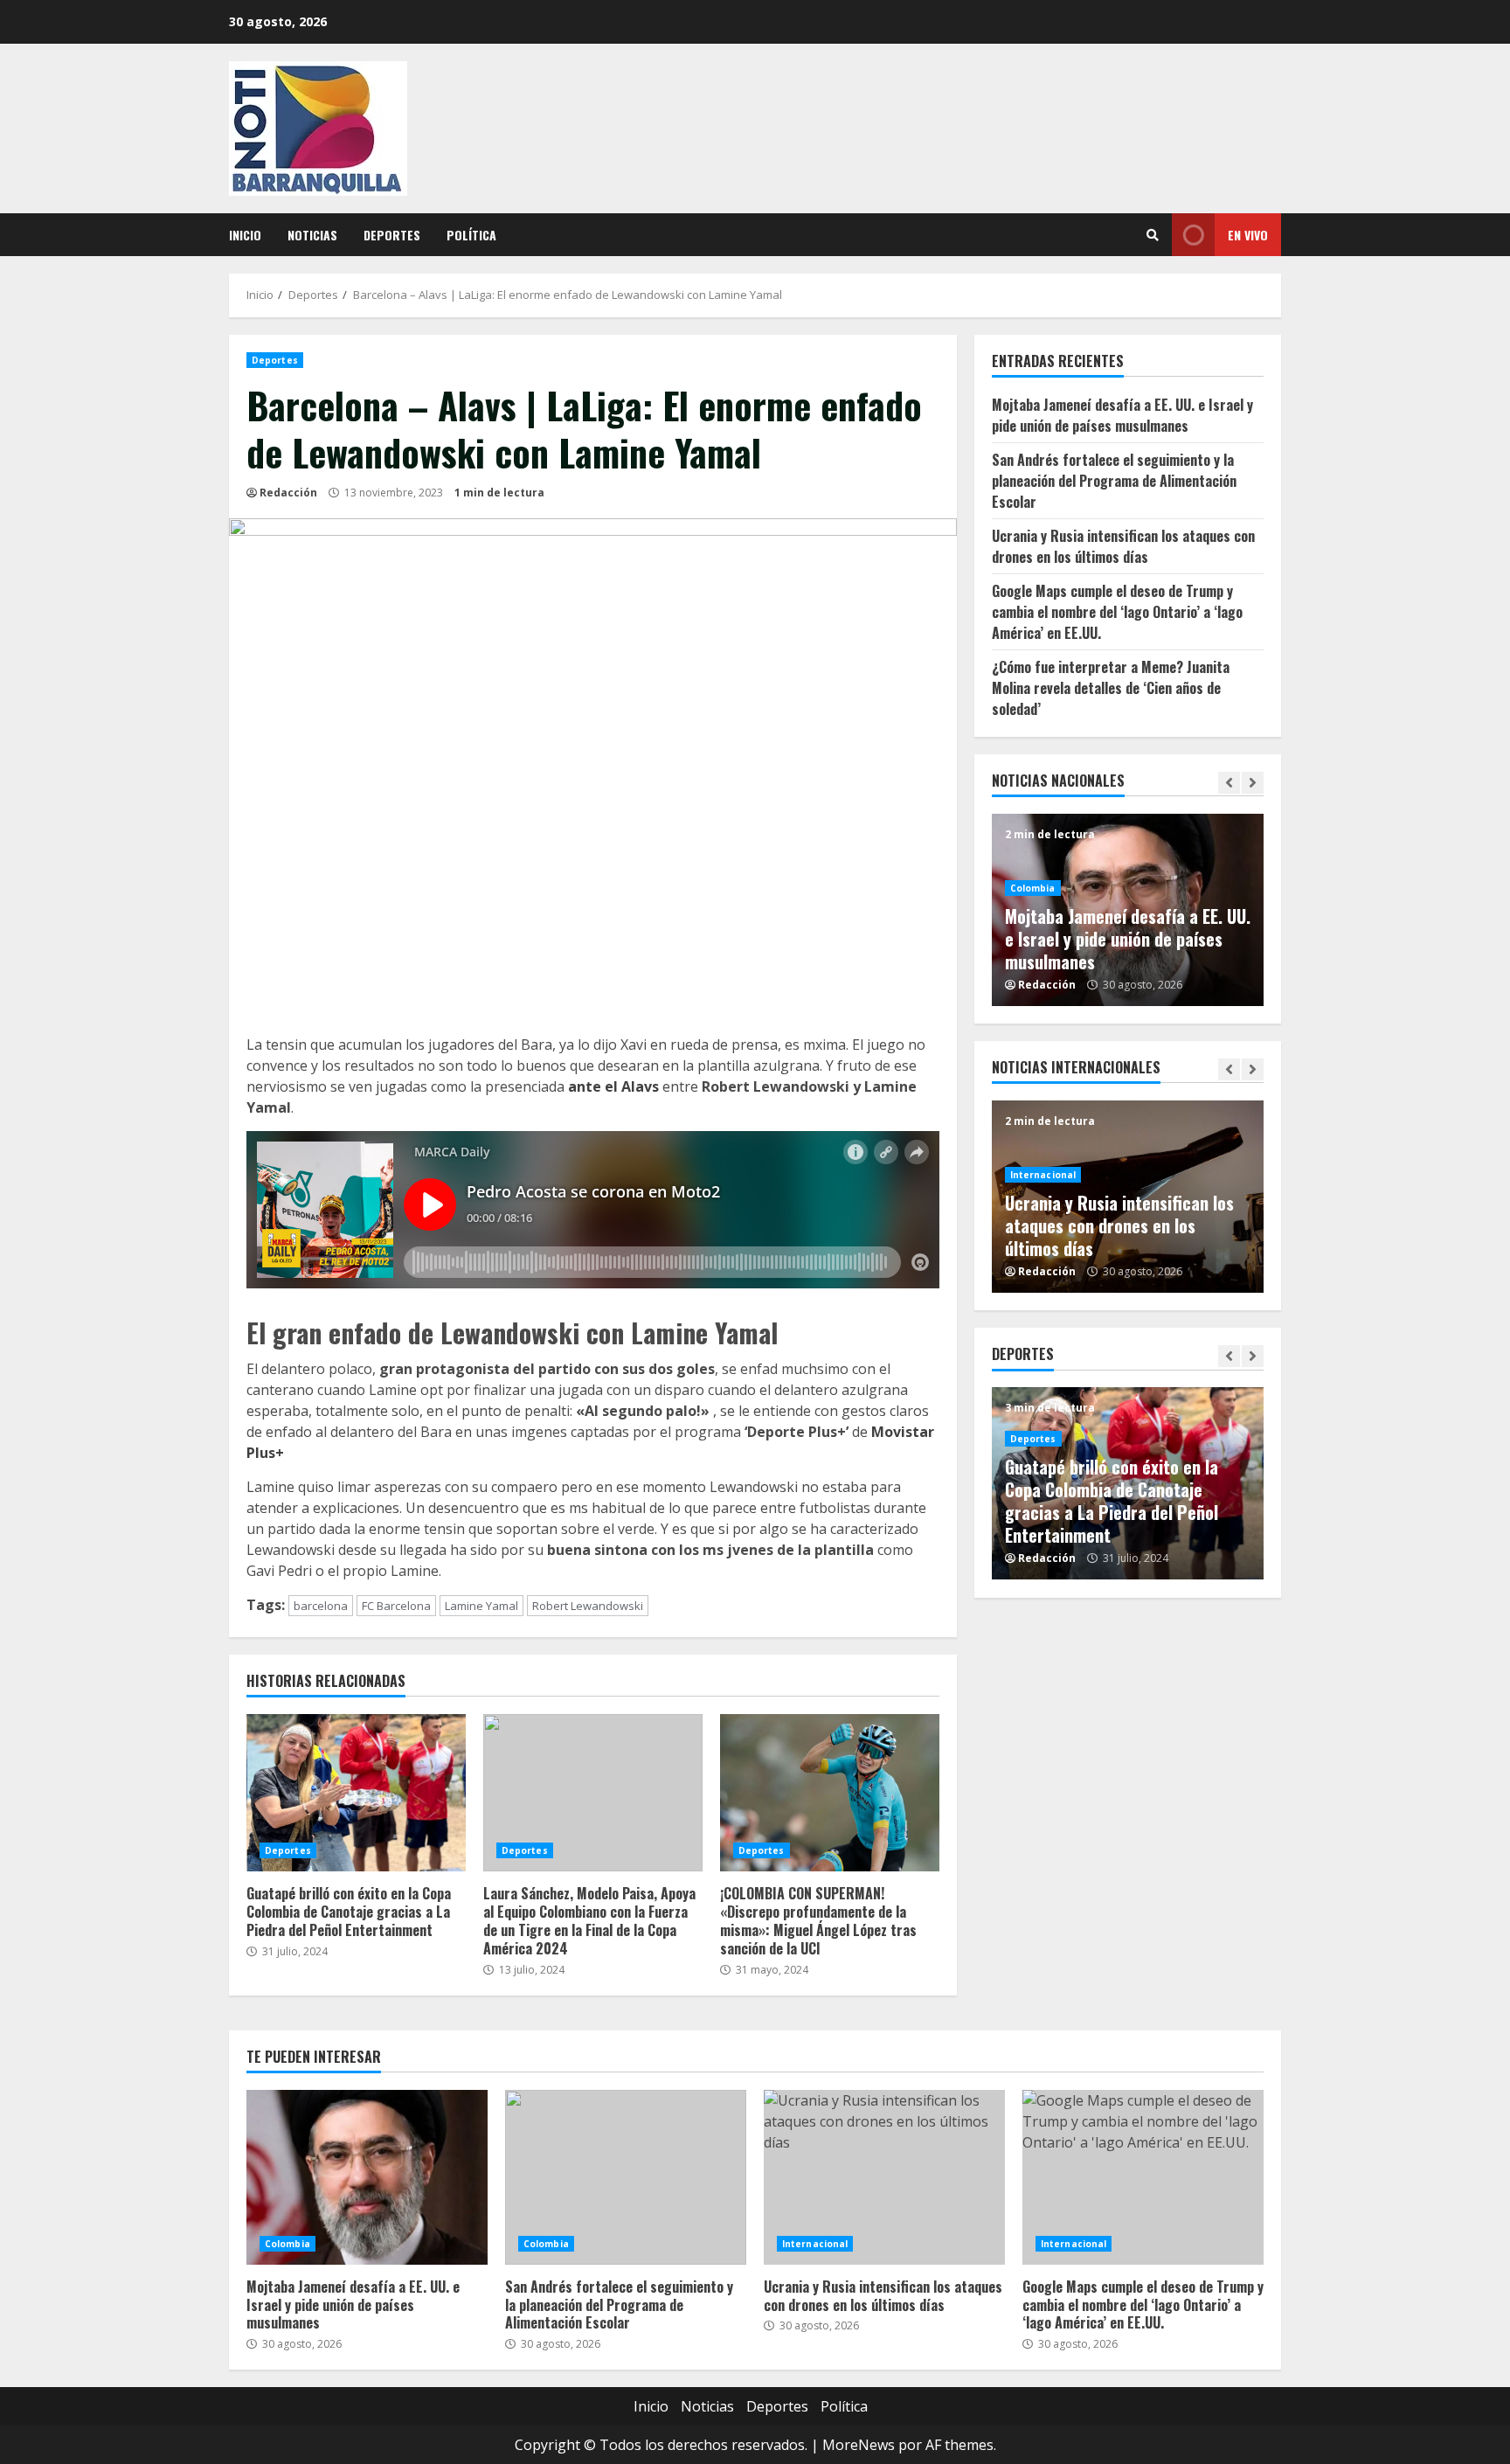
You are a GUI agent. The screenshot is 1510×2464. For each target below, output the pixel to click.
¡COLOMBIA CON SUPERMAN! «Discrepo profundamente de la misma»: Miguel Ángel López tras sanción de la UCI (830, 1793)
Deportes (392, 235)
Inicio (245, 235)
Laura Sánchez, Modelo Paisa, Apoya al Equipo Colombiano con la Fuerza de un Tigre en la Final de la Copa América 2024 (593, 1793)
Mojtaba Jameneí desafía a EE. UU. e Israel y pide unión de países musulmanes (1122, 415)
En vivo (1248, 235)
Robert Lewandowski (588, 1606)
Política (471, 235)
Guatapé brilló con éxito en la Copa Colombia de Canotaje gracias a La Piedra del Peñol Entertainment (356, 1793)
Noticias (312, 235)
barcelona (321, 1606)
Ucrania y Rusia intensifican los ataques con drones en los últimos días (1123, 546)
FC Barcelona (396, 1606)
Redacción (288, 493)
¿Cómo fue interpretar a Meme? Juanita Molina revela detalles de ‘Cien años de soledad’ (1111, 688)
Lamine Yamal (481, 1606)
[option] (1128, 910)
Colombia (1033, 888)
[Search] (1153, 235)
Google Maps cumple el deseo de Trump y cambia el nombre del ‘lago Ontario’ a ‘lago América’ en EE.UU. (1117, 612)
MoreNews (859, 2445)
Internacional (1043, 1175)
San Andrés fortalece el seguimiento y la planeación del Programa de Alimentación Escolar (1114, 481)
